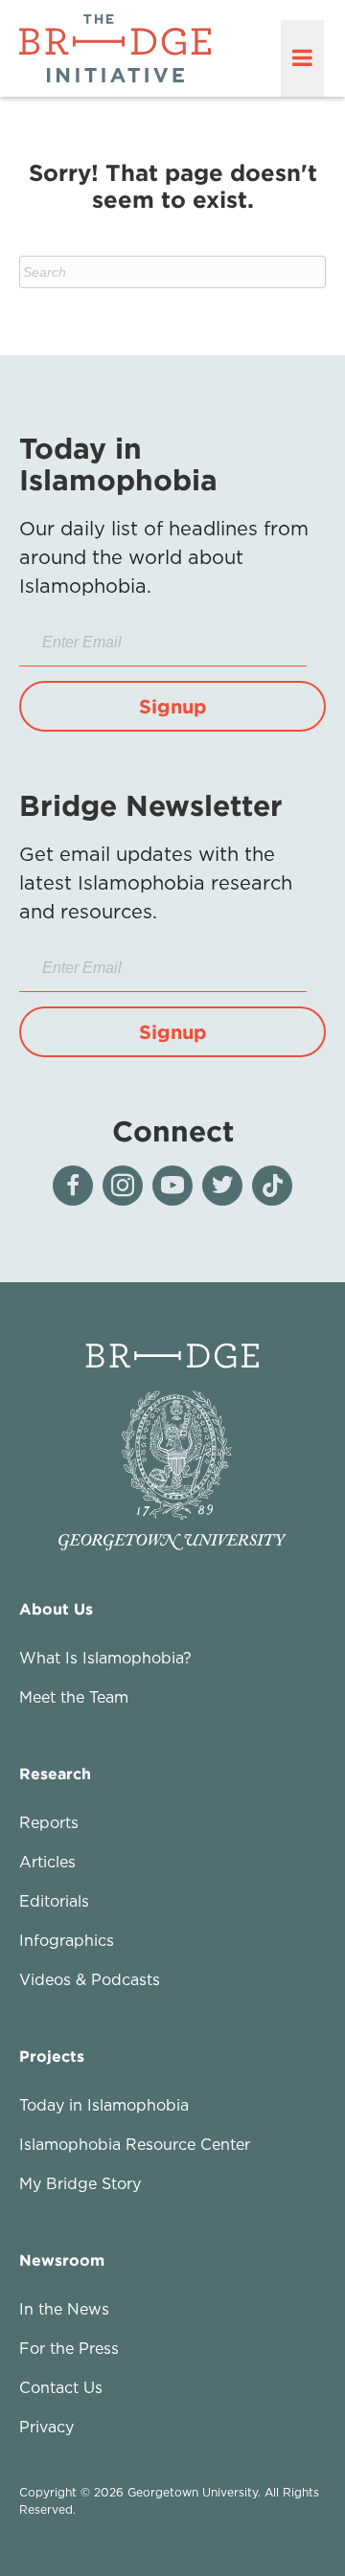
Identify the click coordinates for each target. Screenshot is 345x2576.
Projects (52, 2056)
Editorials (54, 1901)
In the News (64, 2309)
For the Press (69, 2348)
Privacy (46, 2427)
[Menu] (302, 58)
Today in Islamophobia (104, 2105)
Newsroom (62, 2260)
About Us (56, 1609)
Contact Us (61, 2387)
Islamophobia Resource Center (135, 2144)
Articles (47, 1862)
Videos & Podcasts (90, 1979)
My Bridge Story (80, 2183)
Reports (49, 1822)
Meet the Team (74, 1697)
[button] (172, 706)
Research (55, 1774)
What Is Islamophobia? (105, 1658)
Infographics (67, 1940)
